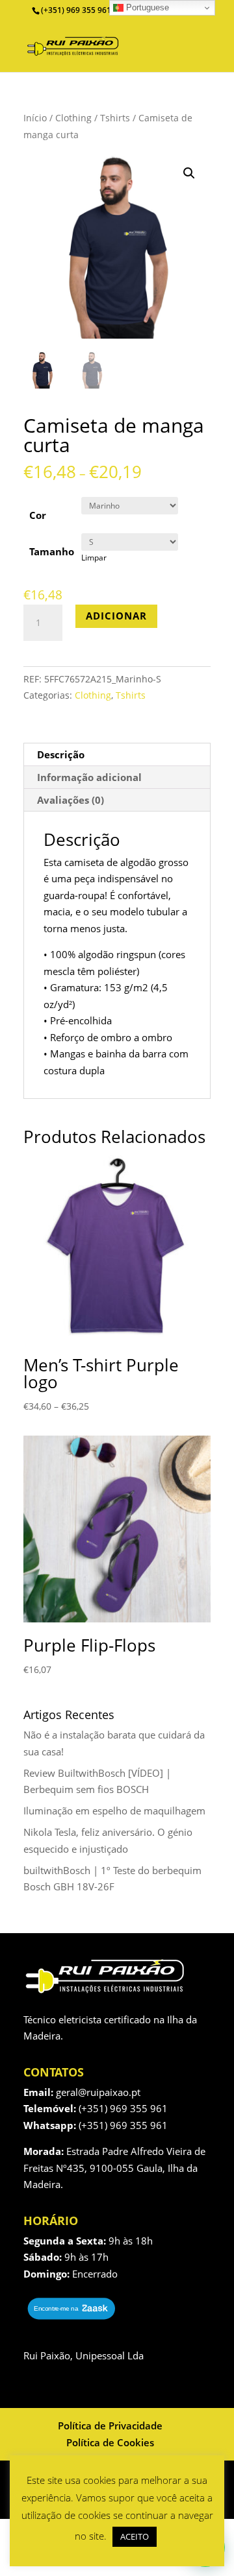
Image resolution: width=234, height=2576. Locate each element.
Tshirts (115, 118)
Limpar (94, 558)
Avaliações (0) (71, 800)
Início (35, 118)
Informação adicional (89, 777)
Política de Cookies (110, 2442)
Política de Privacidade (110, 2426)
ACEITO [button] (135, 2536)
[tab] (117, 755)
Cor (38, 515)
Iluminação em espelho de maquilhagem (114, 1811)
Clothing (73, 118)
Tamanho (52, 551)
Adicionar (116, 616)
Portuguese (146, 7)
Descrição (61, 754)
